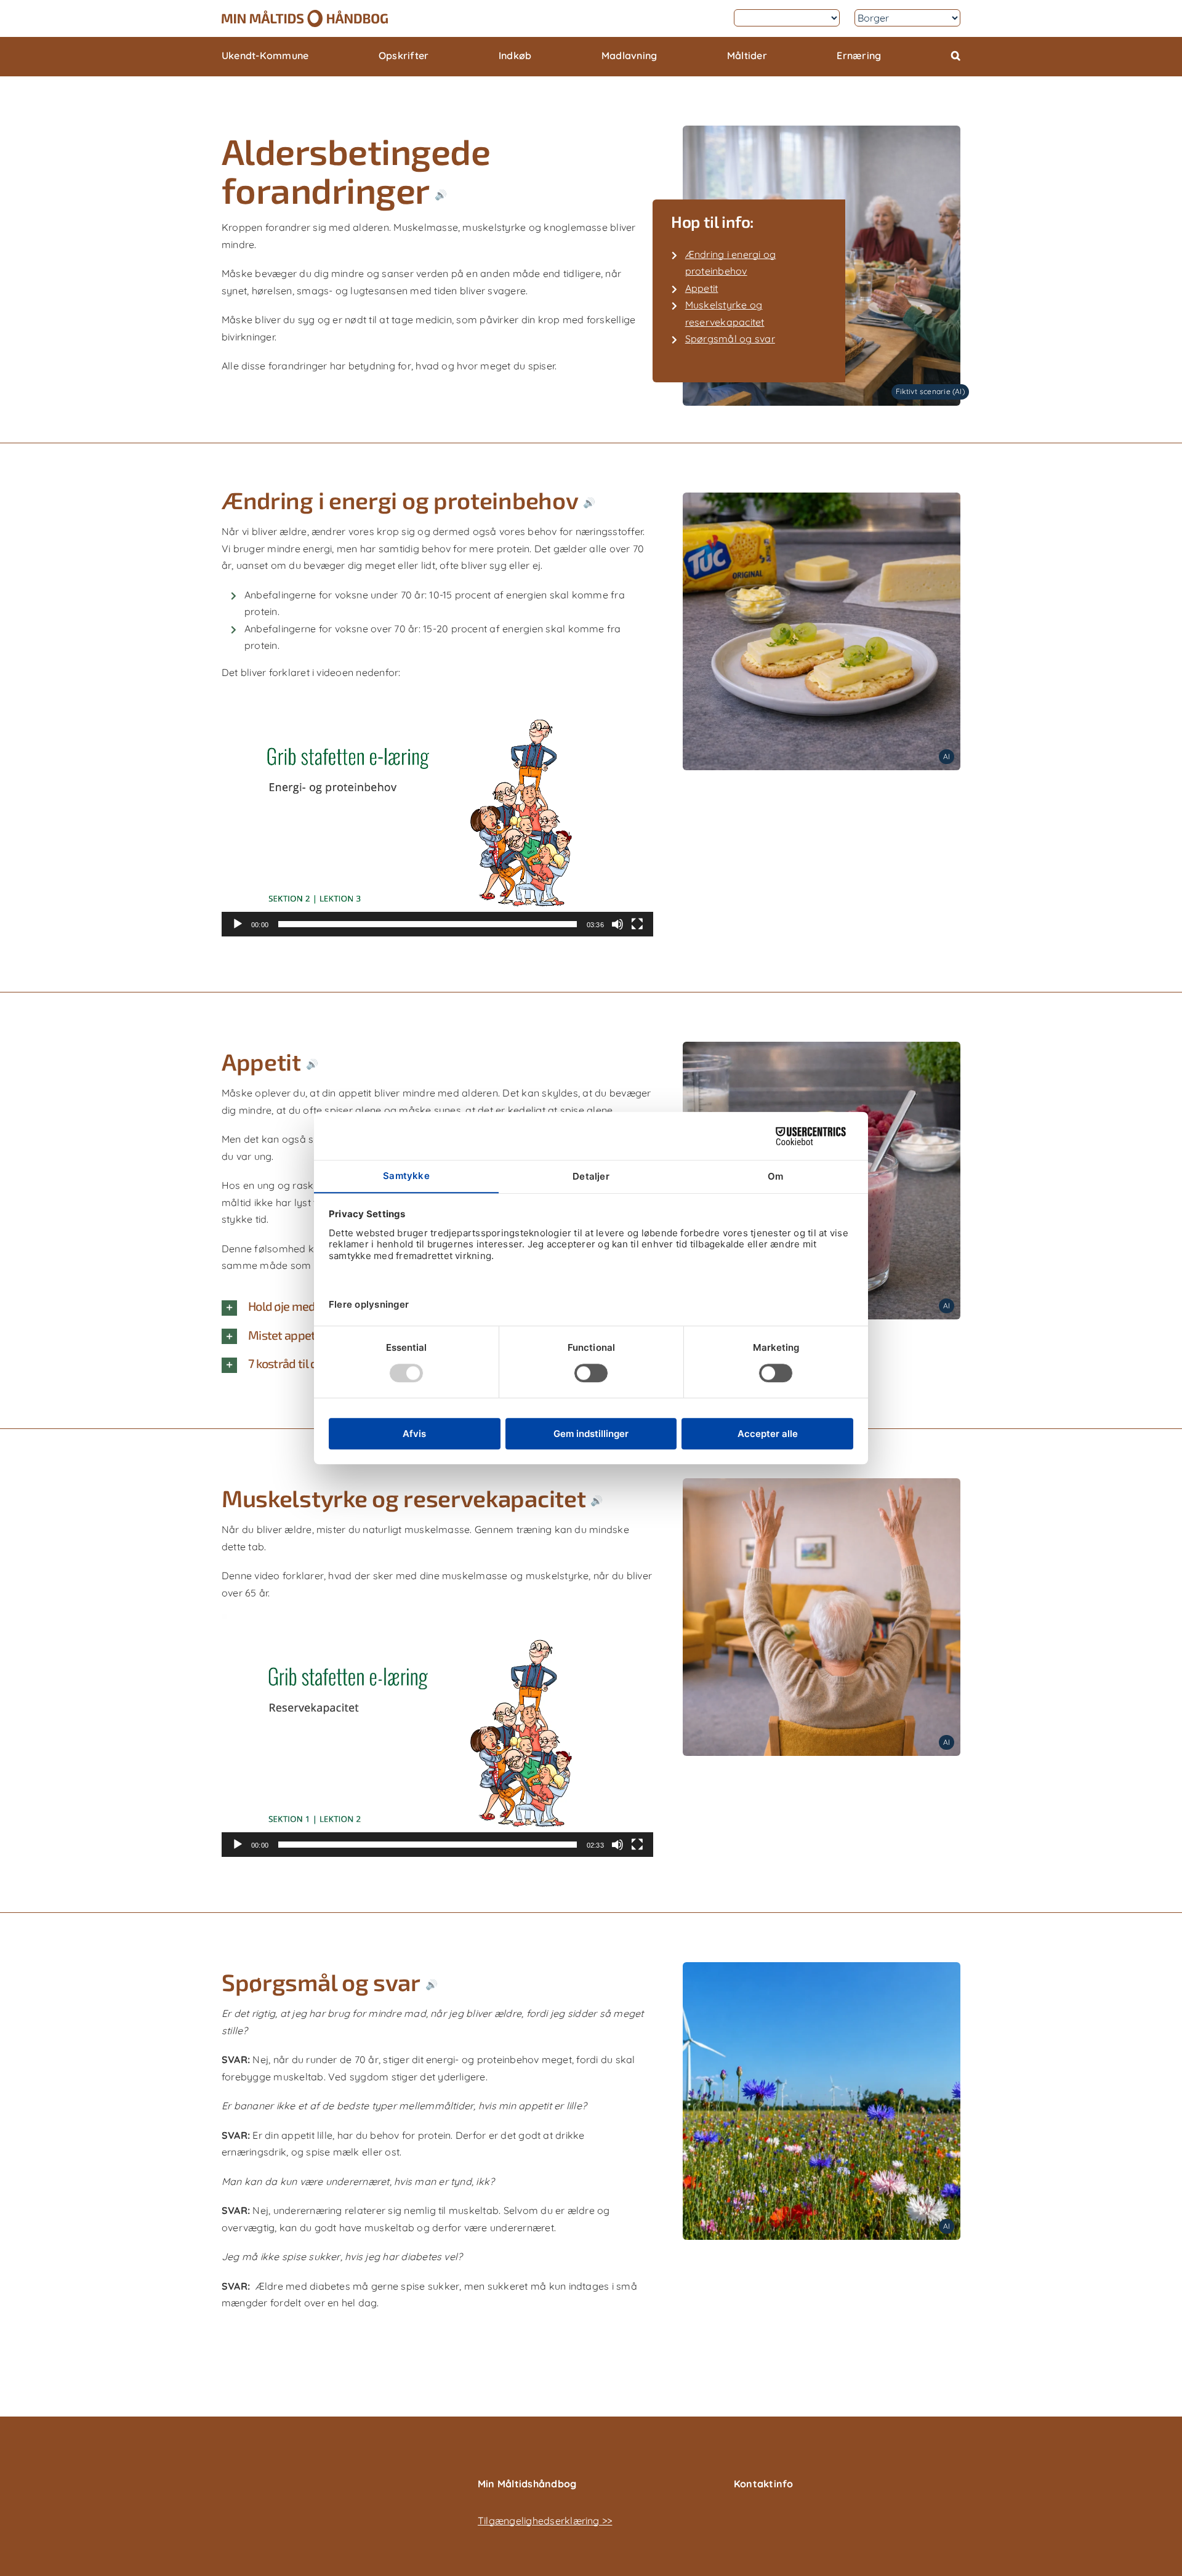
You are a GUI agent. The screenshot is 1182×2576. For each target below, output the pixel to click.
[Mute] (617, 924)
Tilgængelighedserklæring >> (545, 2521)
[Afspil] (238, 924)
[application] (437, 815)
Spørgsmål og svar (730, 339)
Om (711, 18)
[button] (956, 57)
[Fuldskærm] (637, 924)
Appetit (702, 288)
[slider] (427, 924)
